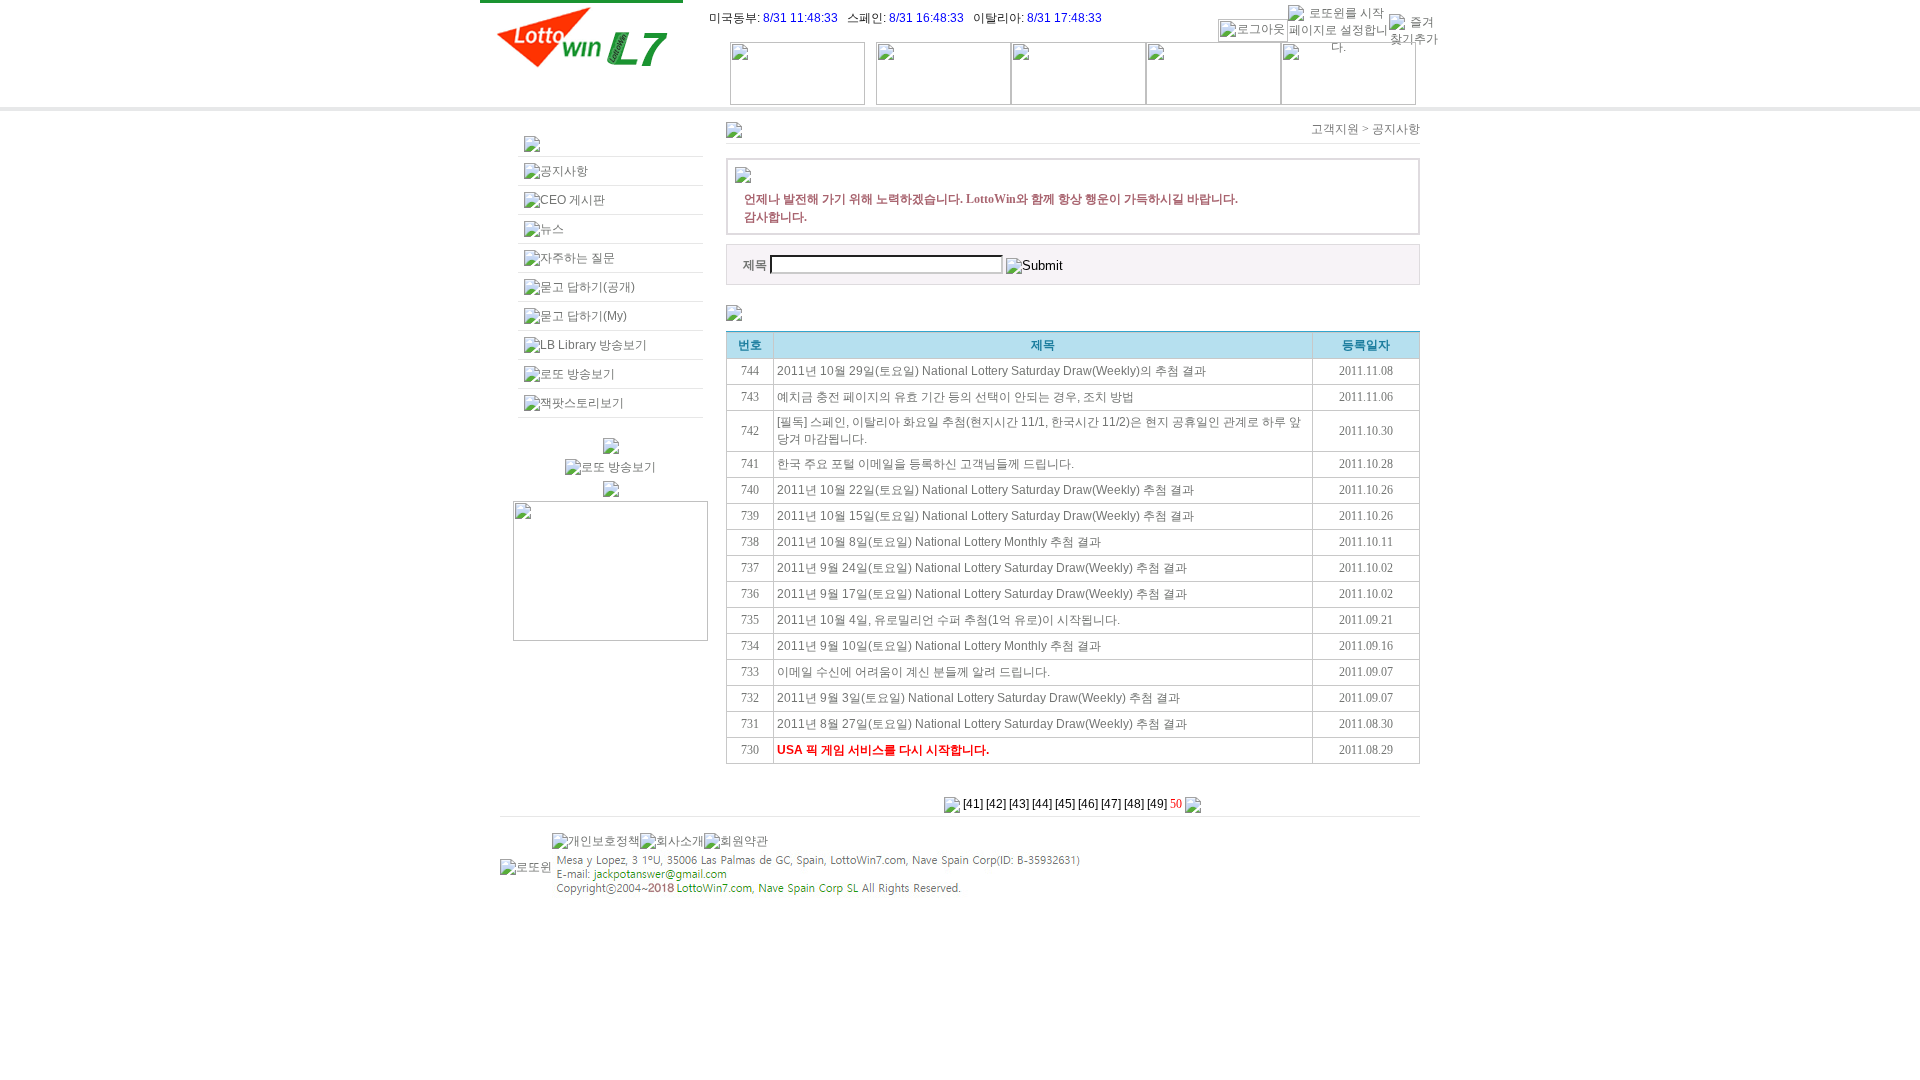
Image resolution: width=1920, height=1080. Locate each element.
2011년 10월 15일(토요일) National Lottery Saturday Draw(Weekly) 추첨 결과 (985, 516)
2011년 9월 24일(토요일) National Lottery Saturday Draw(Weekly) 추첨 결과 (982, 568)
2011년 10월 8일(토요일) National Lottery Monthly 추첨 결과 (939, 542)
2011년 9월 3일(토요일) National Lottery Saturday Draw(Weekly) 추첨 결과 (978, 698)
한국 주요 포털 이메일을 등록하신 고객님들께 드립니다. (925, 464)
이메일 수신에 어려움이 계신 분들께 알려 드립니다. (913, 672)
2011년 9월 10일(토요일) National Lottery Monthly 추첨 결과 (939, 646)
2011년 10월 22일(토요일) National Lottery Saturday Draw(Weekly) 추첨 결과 (985, 490)
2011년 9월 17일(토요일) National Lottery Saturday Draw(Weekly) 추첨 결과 (982, 594)
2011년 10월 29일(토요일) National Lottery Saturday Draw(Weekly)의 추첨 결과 (991, 371)
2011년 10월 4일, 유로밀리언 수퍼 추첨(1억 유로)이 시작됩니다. (948, 620)
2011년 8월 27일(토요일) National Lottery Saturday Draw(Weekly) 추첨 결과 (982, 724)
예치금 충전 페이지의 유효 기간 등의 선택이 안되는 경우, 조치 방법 (955, 397)
